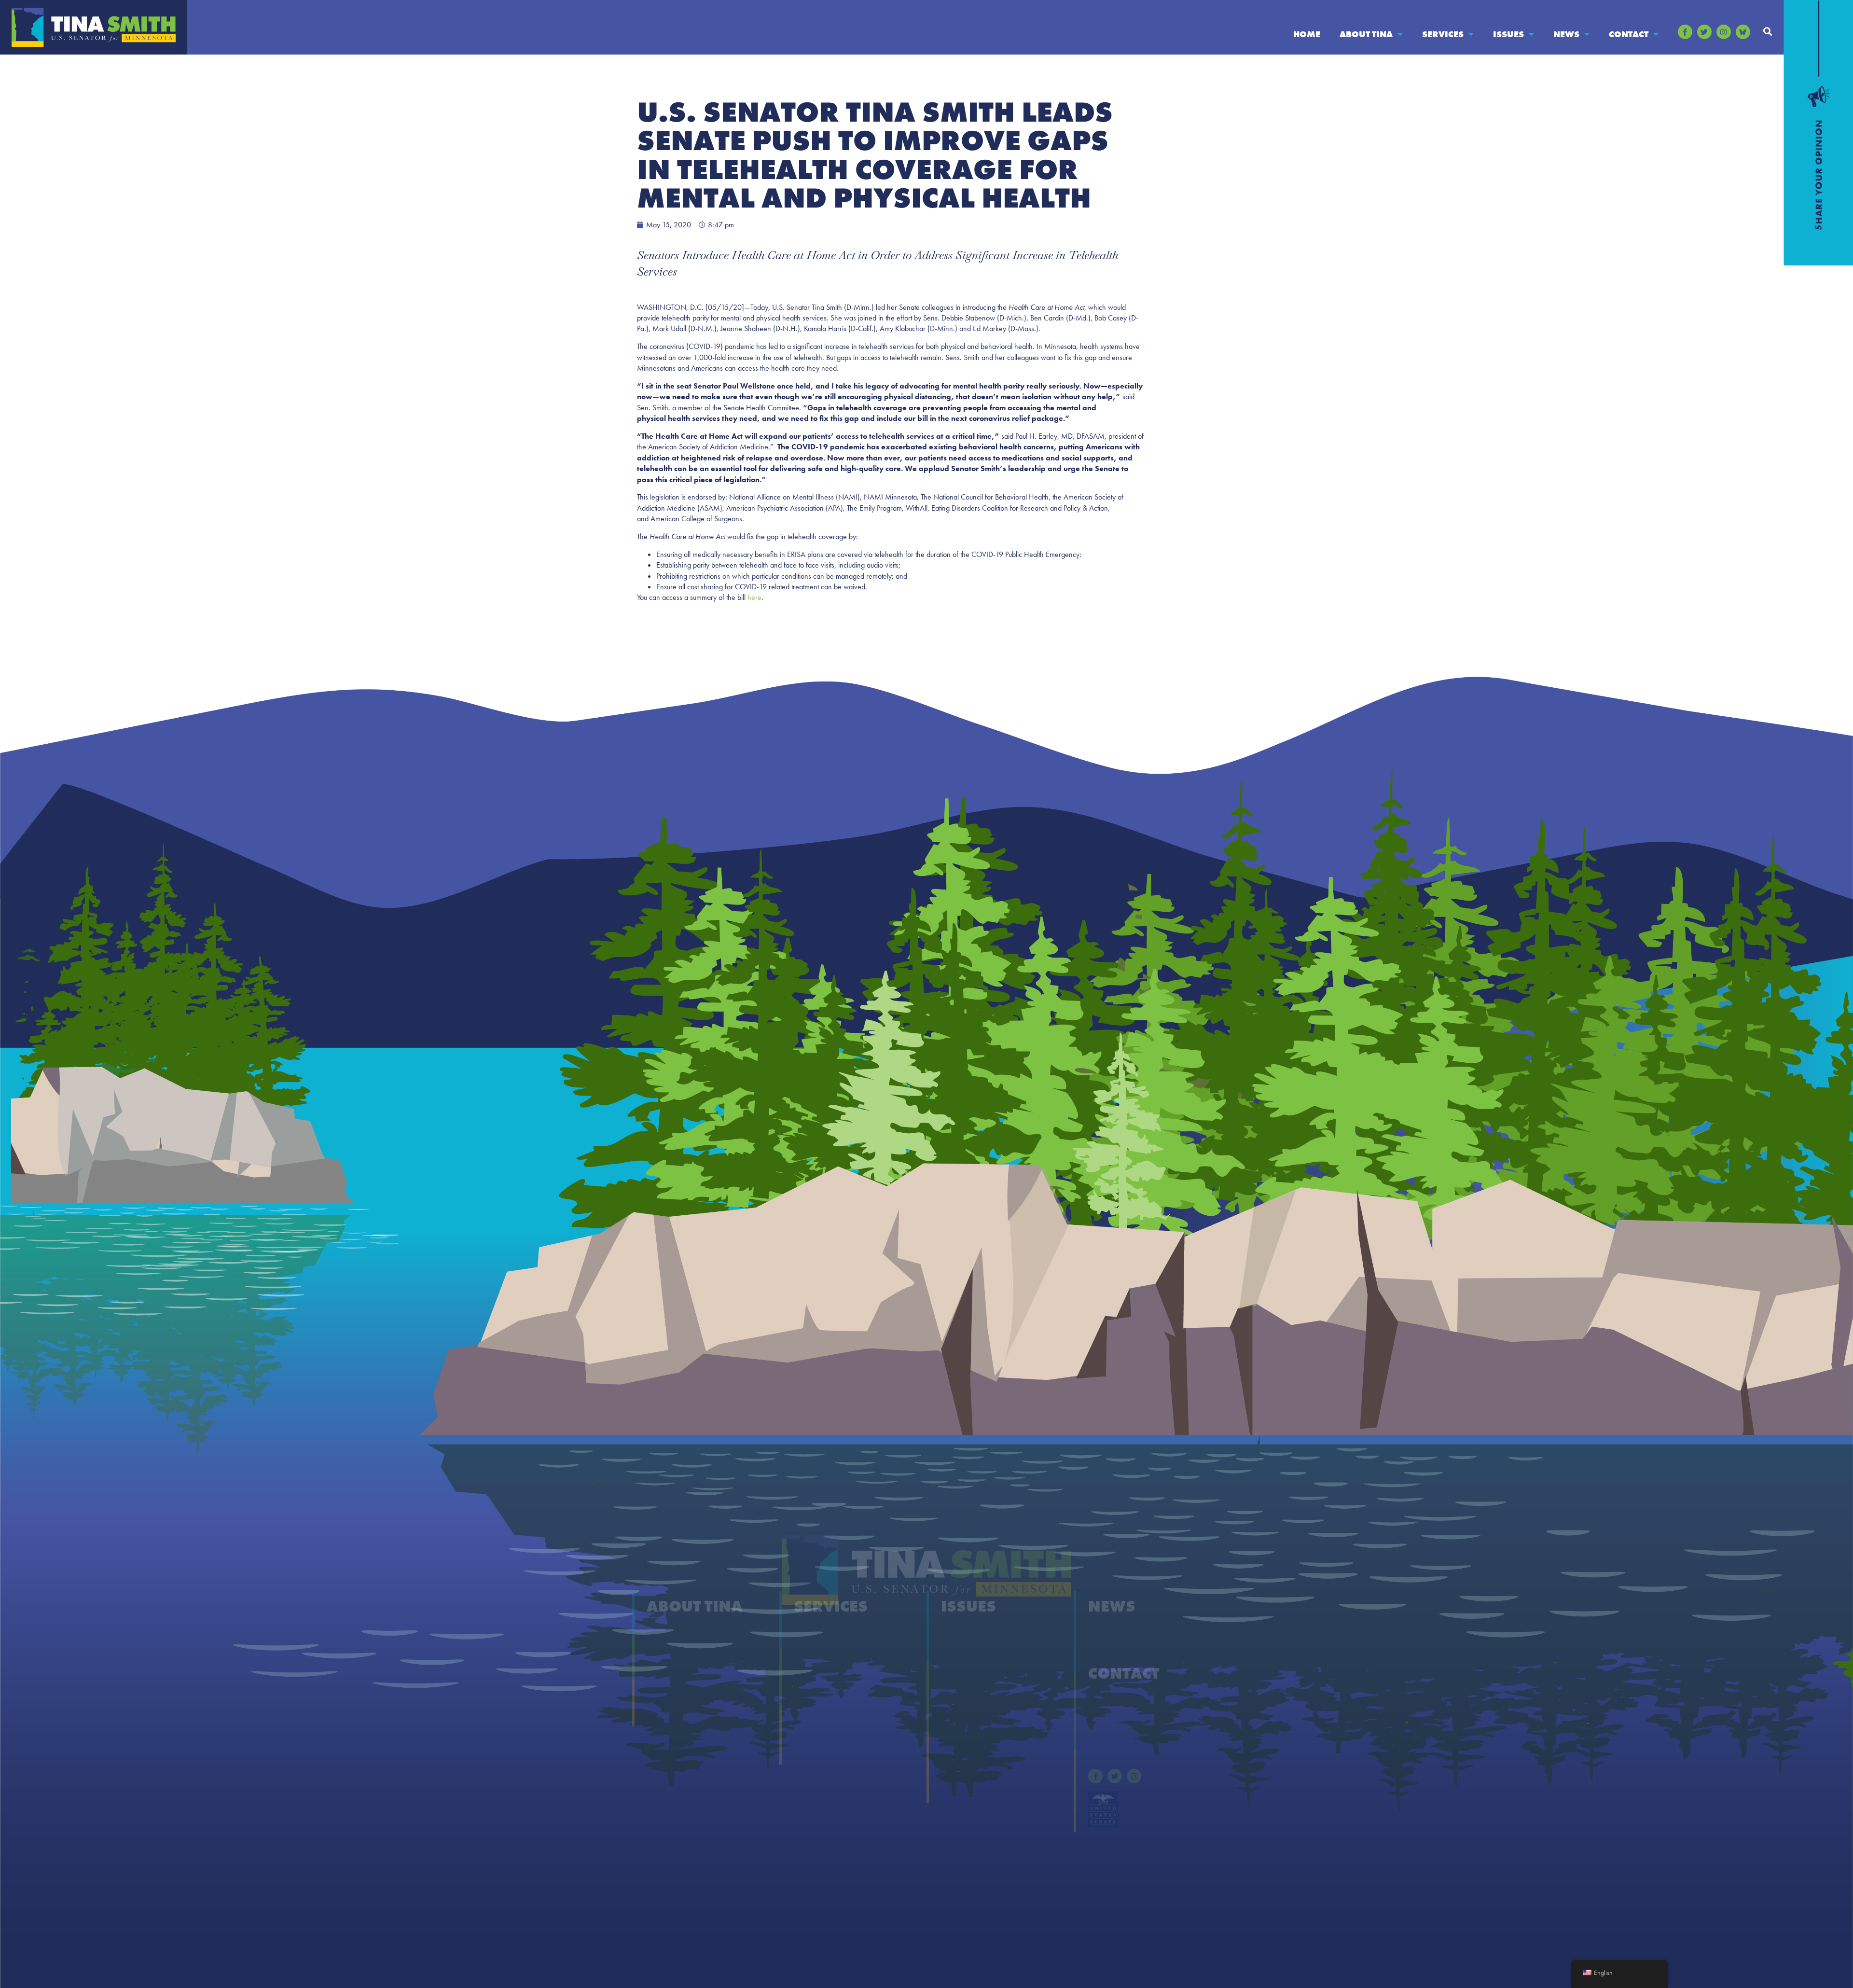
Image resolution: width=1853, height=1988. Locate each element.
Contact (1629, 34)
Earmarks (663, 1711)
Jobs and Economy (973, 1750)
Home (1307, 34)
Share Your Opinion (1123, 1701)
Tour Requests (818, 1750)
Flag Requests (817, 1692)
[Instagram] (1724, 32)
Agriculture (961, 1634)
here (754, 597)
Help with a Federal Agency (841, 1634)
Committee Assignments (689, 1673)
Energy (953, 1673)
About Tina (1366, 34)
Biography (664, 1634)
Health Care (961, 1711)
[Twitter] (1704, 32)
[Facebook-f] (1685, 32)
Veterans (956, 1788)
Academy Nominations (833, 1653)
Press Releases (1112, 1634)
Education (959, 1653)
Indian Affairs (965, 1731)
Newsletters (1108, 1653)
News (1566, 34)
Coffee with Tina (823, 1673)
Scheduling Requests (829, 1731)
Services (1443, 34)
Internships (813, 1711)
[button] (1768, 31)
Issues (1508, 34)
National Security (971, 1769)
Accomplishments (677, 1653)
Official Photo (670, 1692)
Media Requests (1115, 1720)
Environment (964, 1692)
